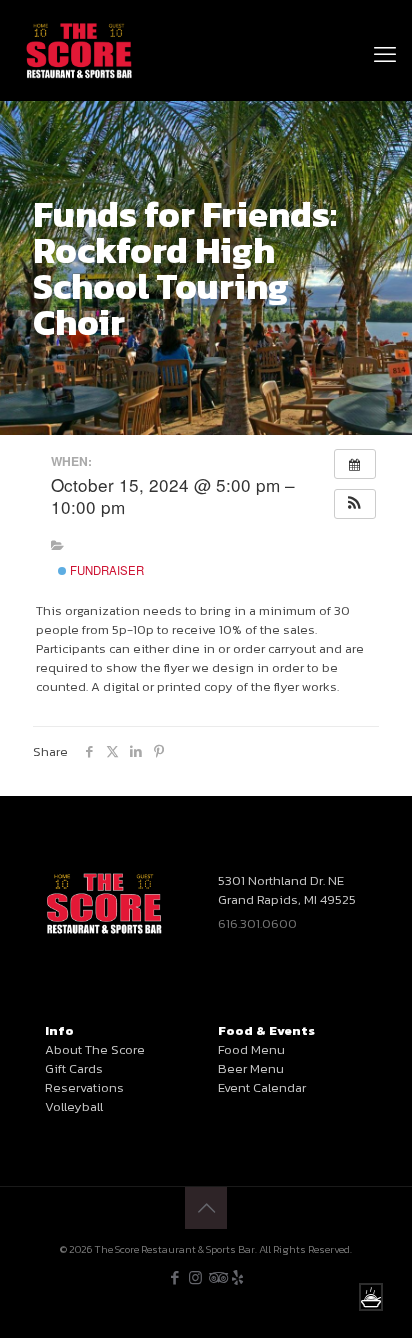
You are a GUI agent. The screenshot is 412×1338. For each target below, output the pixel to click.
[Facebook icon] (174, 1277)
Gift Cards (74, 1068)
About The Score (95, 1049)
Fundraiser (105, 570)
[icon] (237, 1277)
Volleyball (74, 1106)
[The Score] (79, 50)
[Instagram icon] (195, 1277)
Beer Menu (251, 1068)
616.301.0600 (257, 923)
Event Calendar (262, 1087)
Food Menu (251, 1049)
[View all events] (355, 464)
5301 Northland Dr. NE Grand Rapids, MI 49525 (287, 890)
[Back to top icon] (206, 1208)
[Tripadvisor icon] (216, 1277)
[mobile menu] (385, 30)
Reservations (84, 1087)
